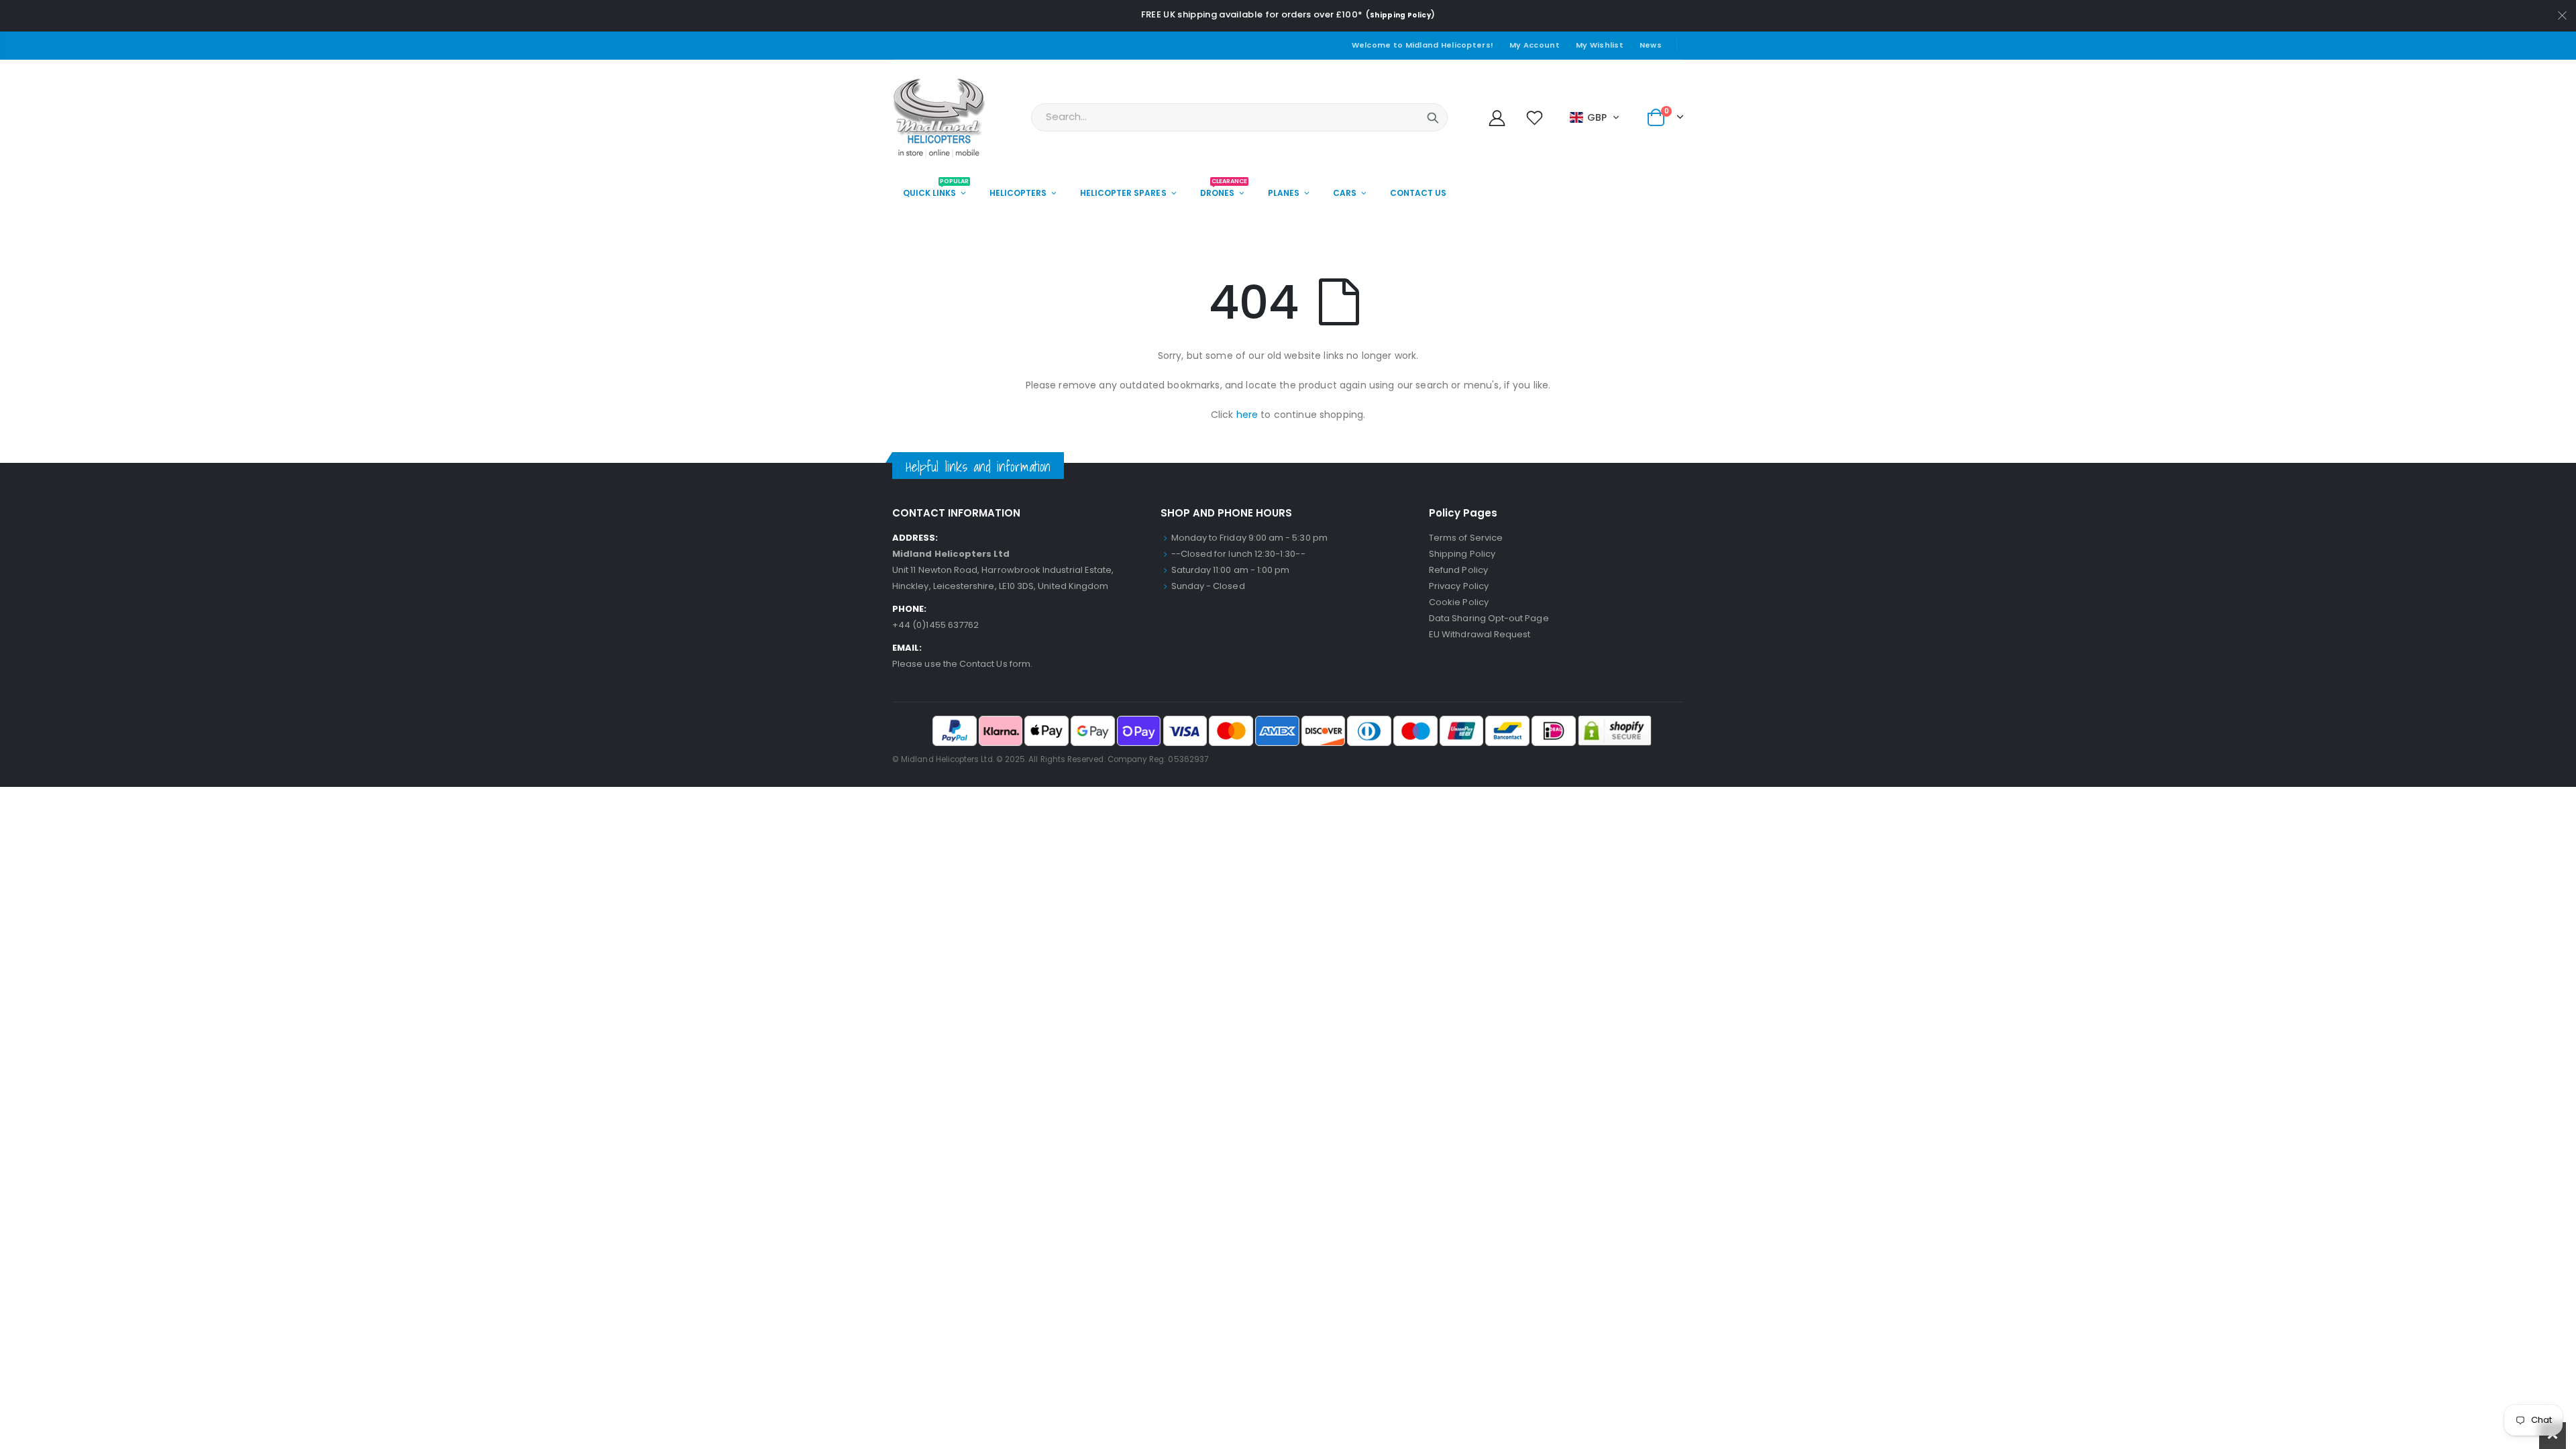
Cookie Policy (1459, 602)
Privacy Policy (1459, 586)
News (1651, 45)
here (1247, 415)
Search (1433, 117)
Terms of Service (1466, 538)
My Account (1535, 45)
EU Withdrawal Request (1480, 634)
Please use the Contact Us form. (962, 664)
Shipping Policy (1400, 15)
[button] (1595, 117)
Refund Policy (1458, 570)
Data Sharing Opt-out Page (1489, 618)
